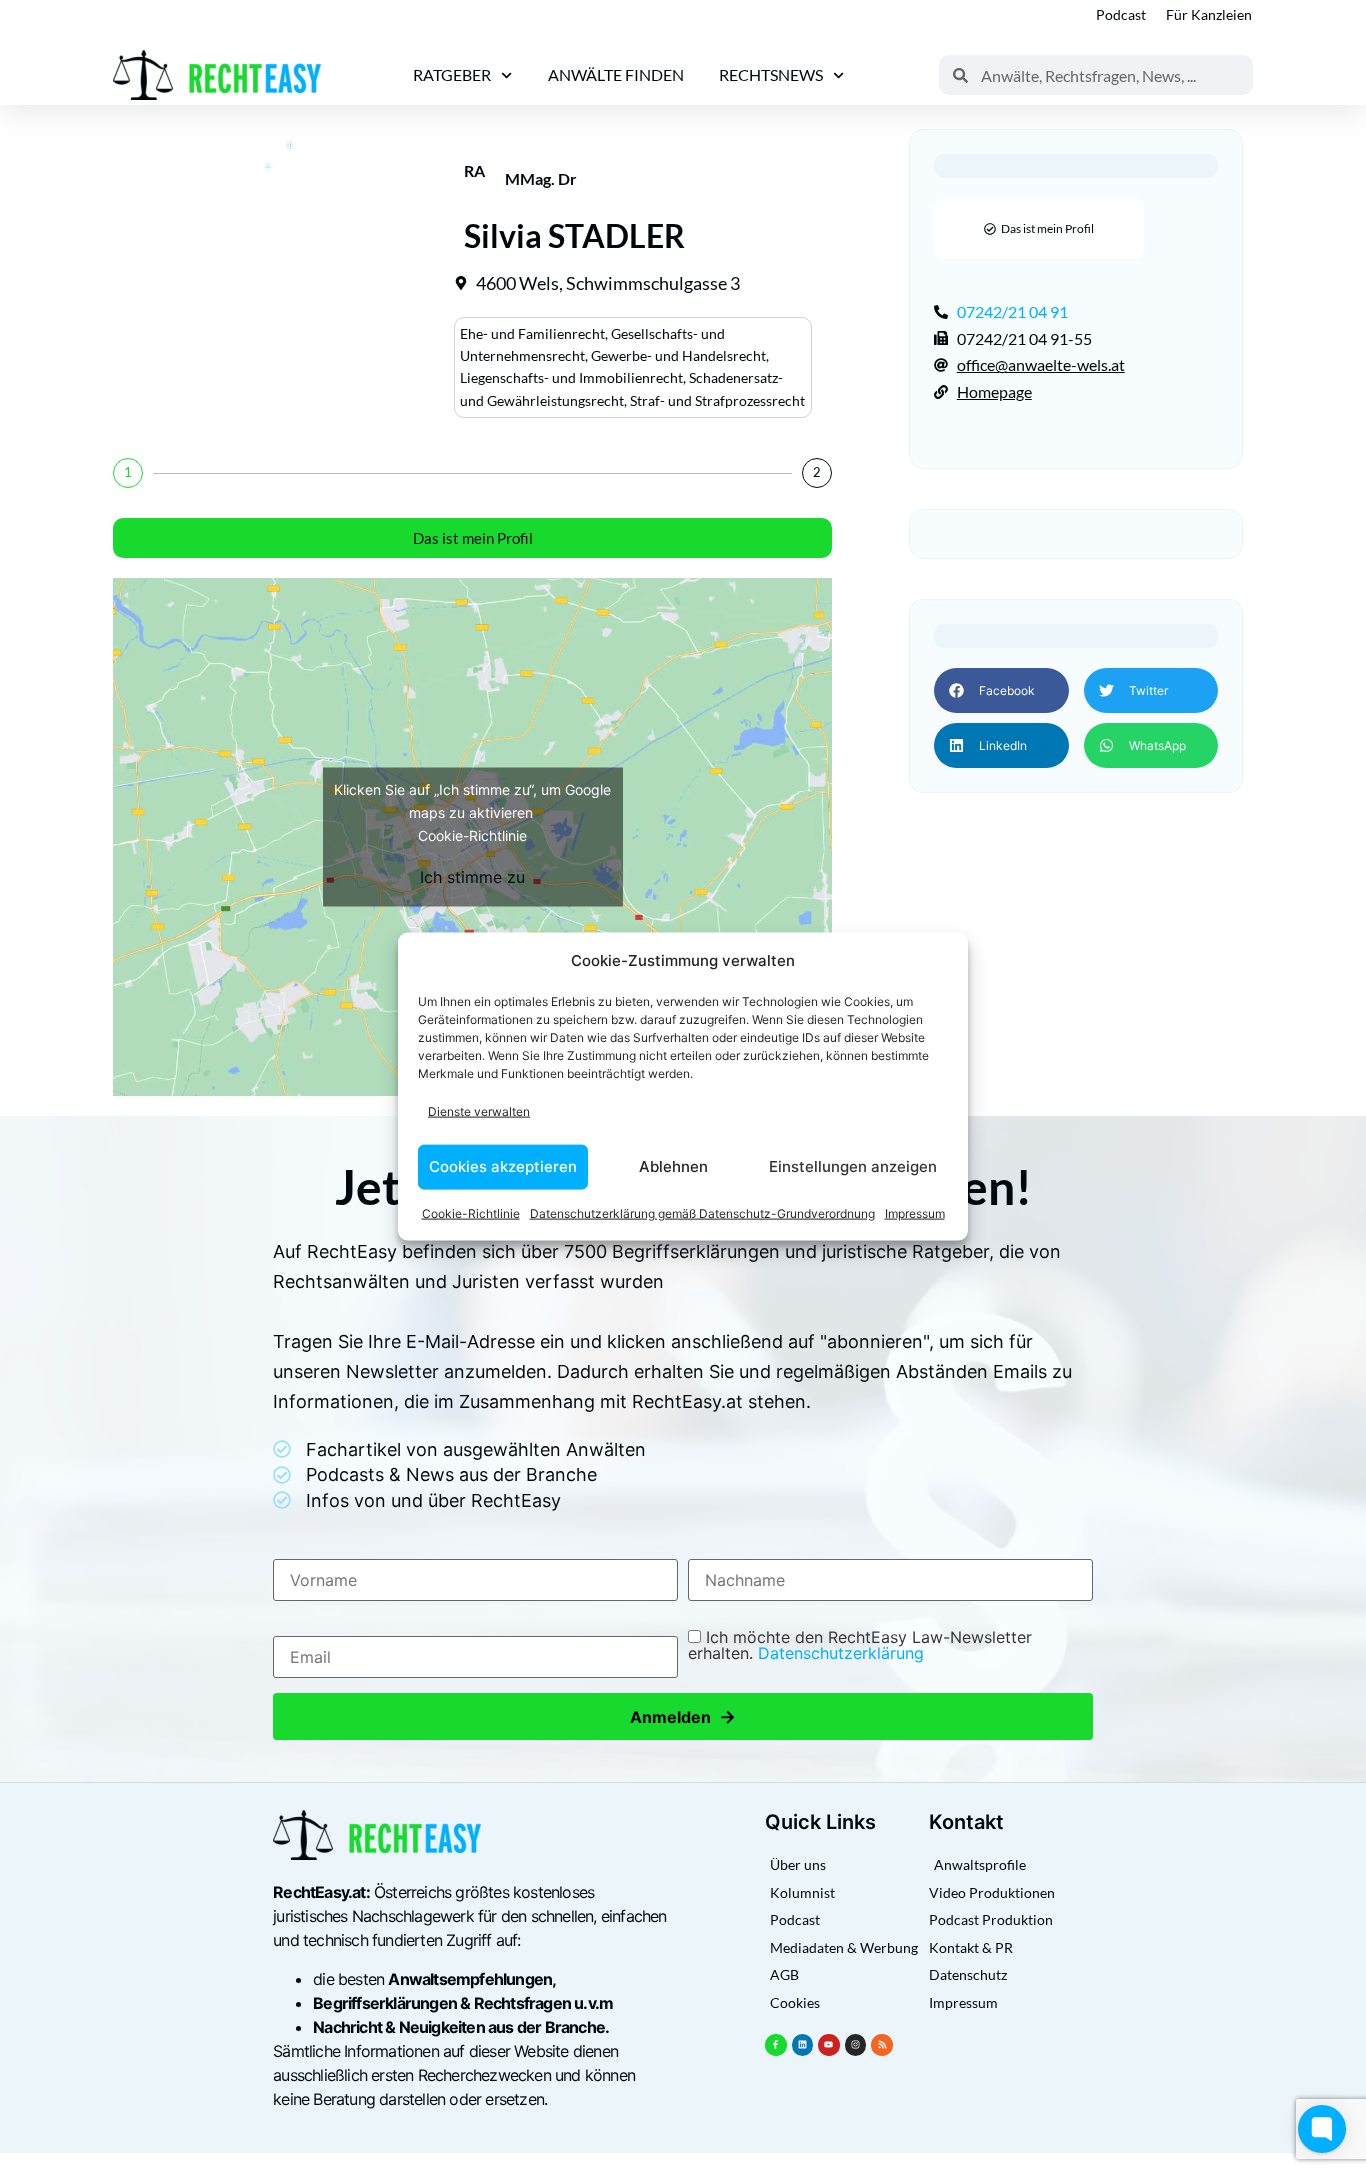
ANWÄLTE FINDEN (616, 74)
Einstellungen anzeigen (853, 1166)
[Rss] (882, 2045)
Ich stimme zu (472, 876)
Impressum (915, 1212)
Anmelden (683, 1716)
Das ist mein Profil (473, 538)
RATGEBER (452, 74)
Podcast (1121, 14)
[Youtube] (829, 2045)
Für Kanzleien (1209, 14)
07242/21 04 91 (1012, 311)
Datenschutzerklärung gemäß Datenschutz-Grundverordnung (702, 1212)
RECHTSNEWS (771, 74)
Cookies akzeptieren (503, 1166)
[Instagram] (856, 2045)
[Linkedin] (803, 2045)
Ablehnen (673, 1166)
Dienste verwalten (479, 1111)
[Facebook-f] (776, 2045)
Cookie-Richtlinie (471, 1212)
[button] (1001, 690)
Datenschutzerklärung (841, 1653)
